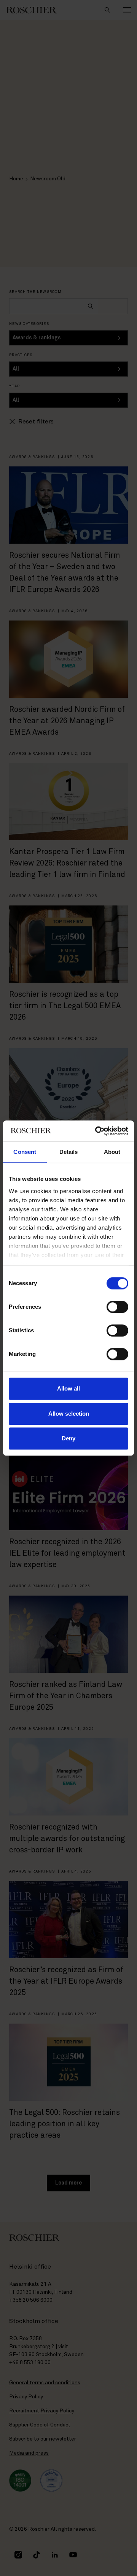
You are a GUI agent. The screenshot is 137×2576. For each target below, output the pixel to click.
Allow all (68, 1388)
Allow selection (69, 1414)
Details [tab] (69, 1152)
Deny (68, 1438)
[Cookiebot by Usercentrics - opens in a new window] (97, 1131)
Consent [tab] (25, 1152)
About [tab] (112, 1152)
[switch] (117, 1307)
